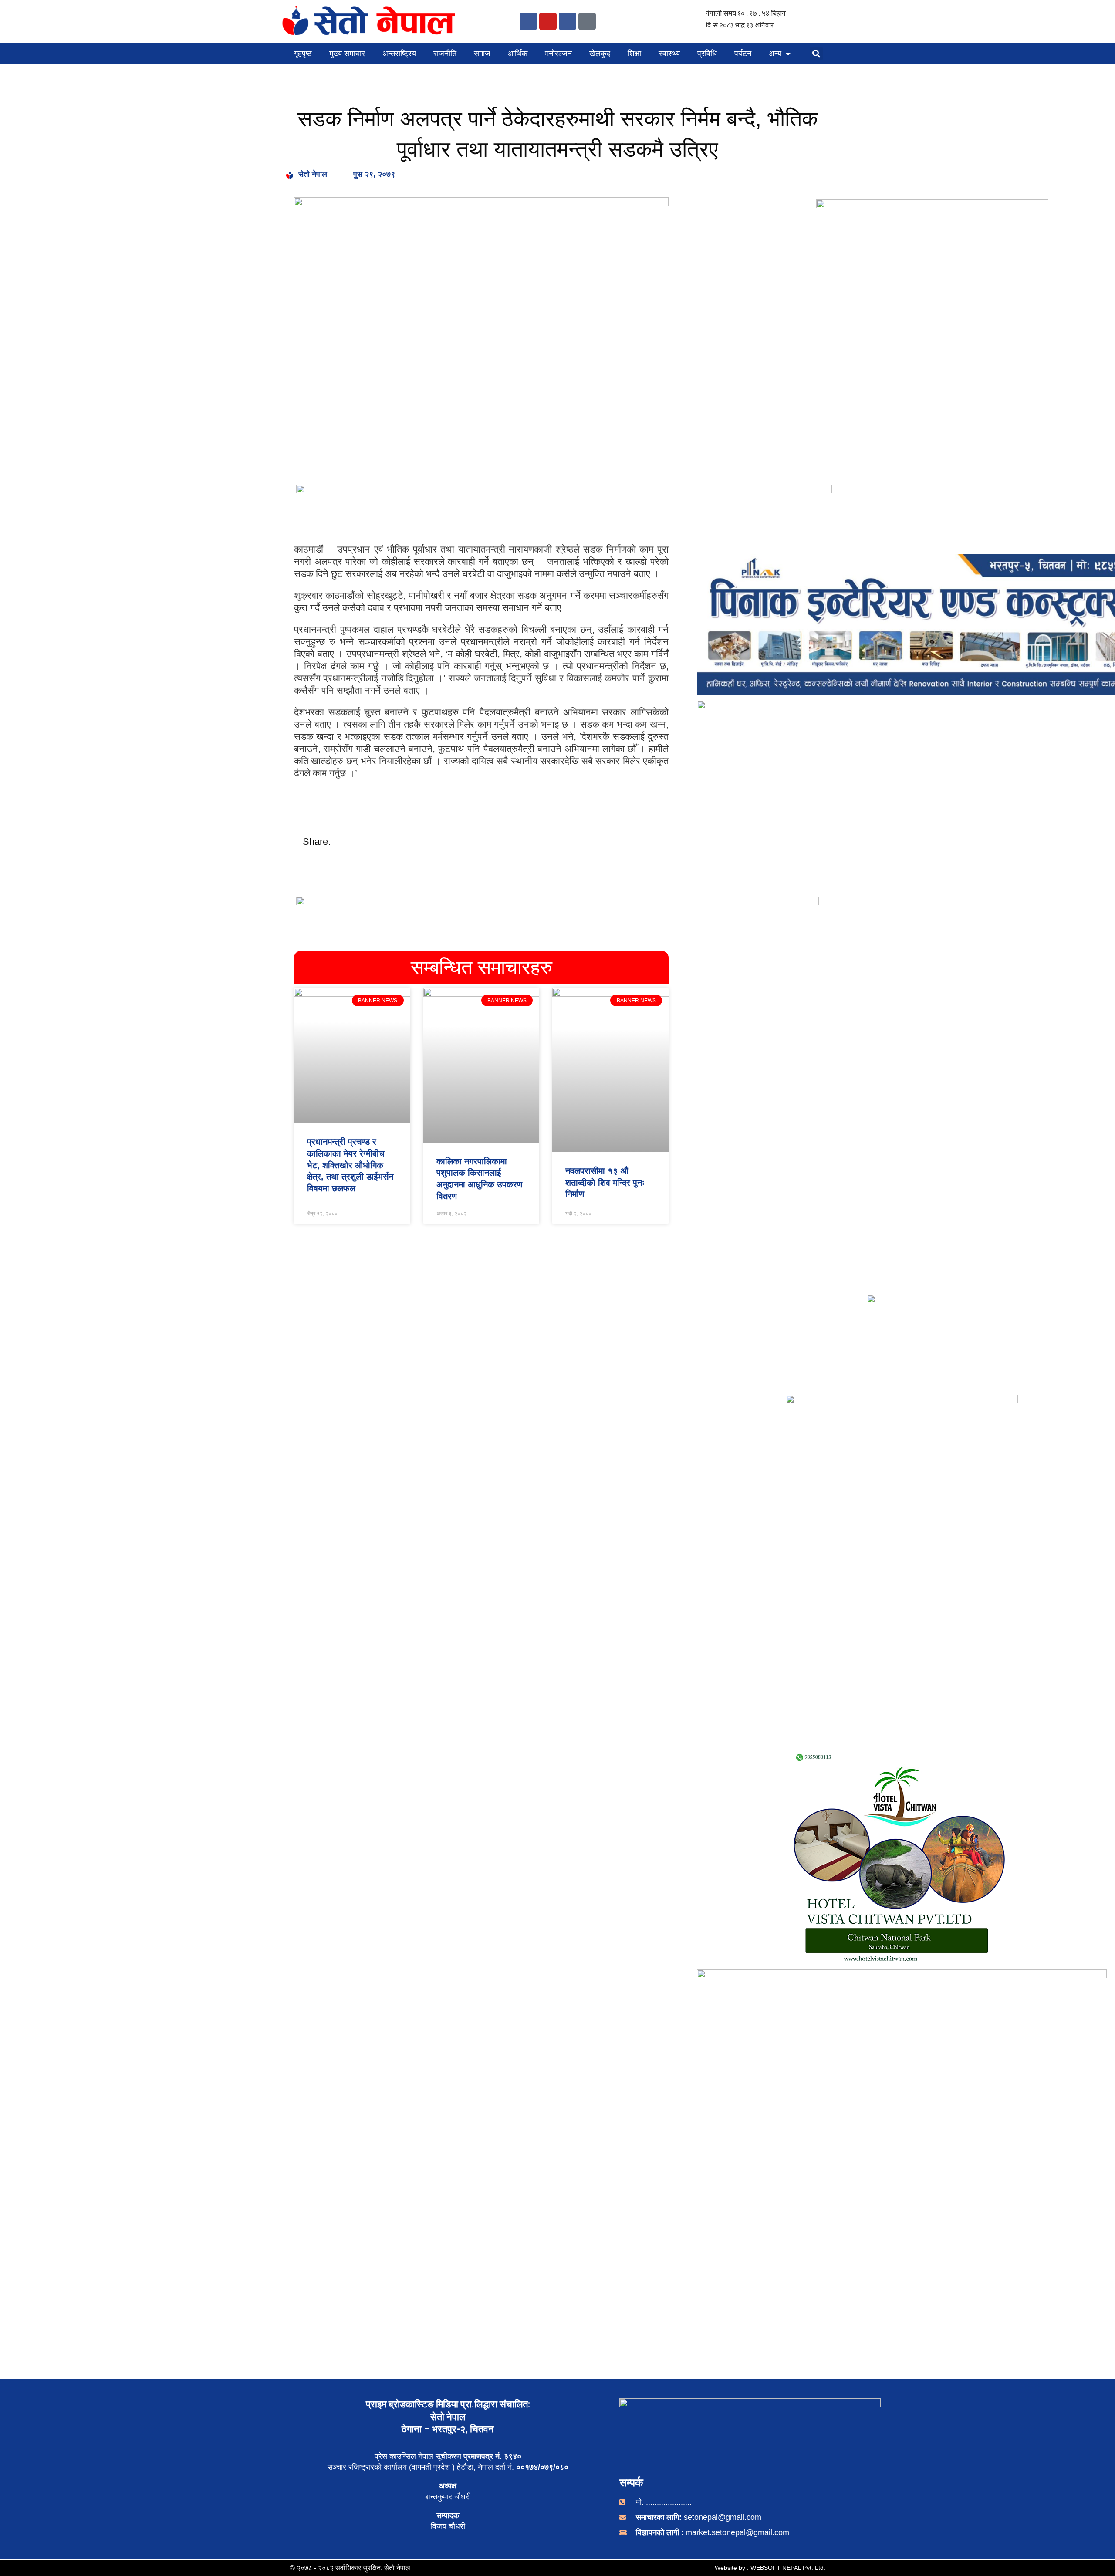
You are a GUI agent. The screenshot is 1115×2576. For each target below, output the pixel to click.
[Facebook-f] (528, 21)
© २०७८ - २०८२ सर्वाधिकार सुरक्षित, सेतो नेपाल (350, 2568)
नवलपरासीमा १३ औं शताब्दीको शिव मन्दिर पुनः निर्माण (605, 1182)
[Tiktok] (587, 21)
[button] (816, 54)
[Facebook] (568, 21)
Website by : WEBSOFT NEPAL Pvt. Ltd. (770, 2568)
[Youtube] (548, 21)
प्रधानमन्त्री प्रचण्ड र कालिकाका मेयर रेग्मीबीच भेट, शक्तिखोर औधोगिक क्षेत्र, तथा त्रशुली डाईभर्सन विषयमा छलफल (350, 1165)
